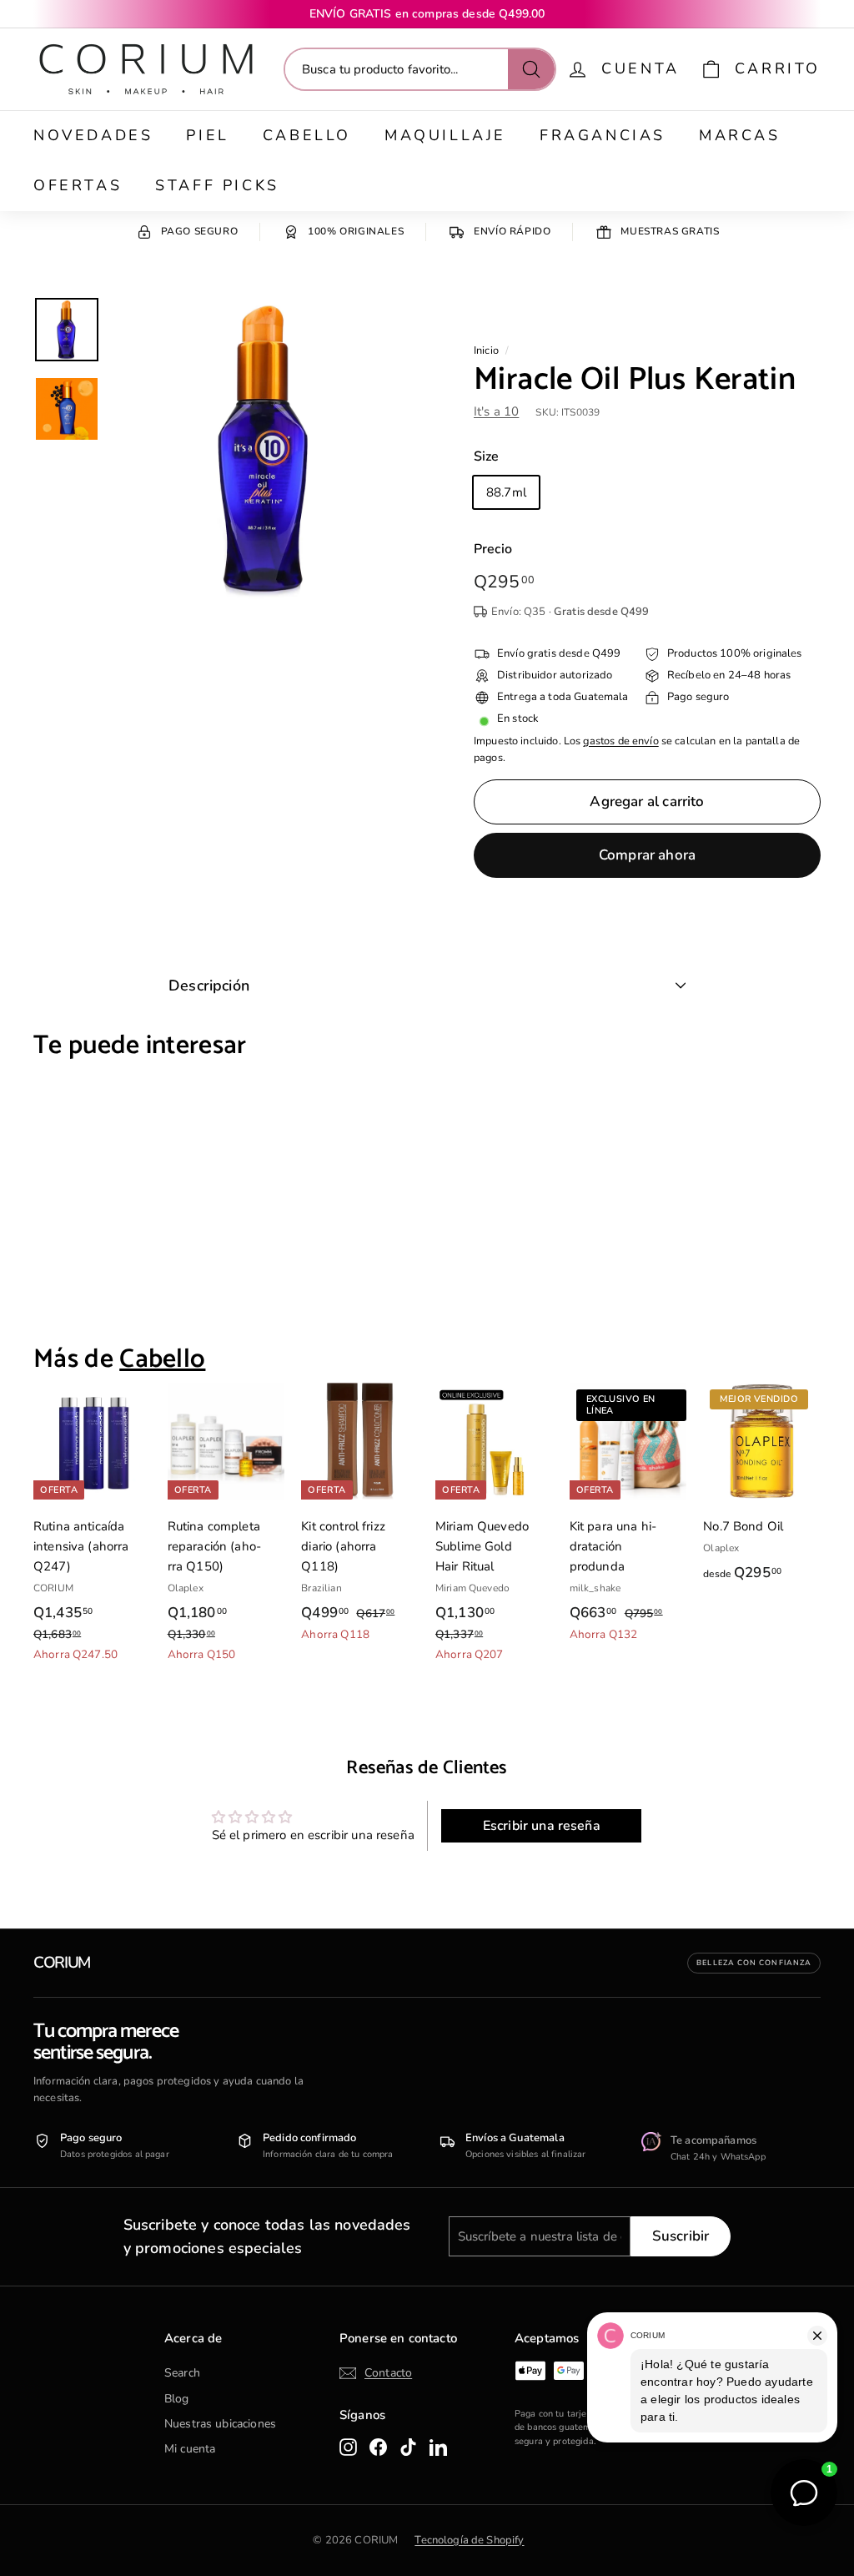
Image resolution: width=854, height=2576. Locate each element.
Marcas (740, 135)
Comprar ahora (647, 855)
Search (182, 2373)
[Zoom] (265, 449)
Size (487, 456)
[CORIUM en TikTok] (408, 2447)
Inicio (486, 350)
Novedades (93, 135)
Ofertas (78, 185)
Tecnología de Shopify (469, 2540)
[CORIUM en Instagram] (348, 2447)
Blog (177, 2399)
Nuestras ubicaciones (220, 2424)
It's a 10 (496, 411)
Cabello (307, 135)
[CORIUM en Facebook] (378, 2447)
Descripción (209, 986)
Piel (207, 135)
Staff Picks (217, 185)
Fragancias (603, 135)
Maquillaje (445, 135)
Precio (493, 549)
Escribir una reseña (542, 1826)
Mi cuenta (190, 2449)
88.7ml (506, 492)
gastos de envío (620, 741)
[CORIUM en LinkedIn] (438, 2447)
